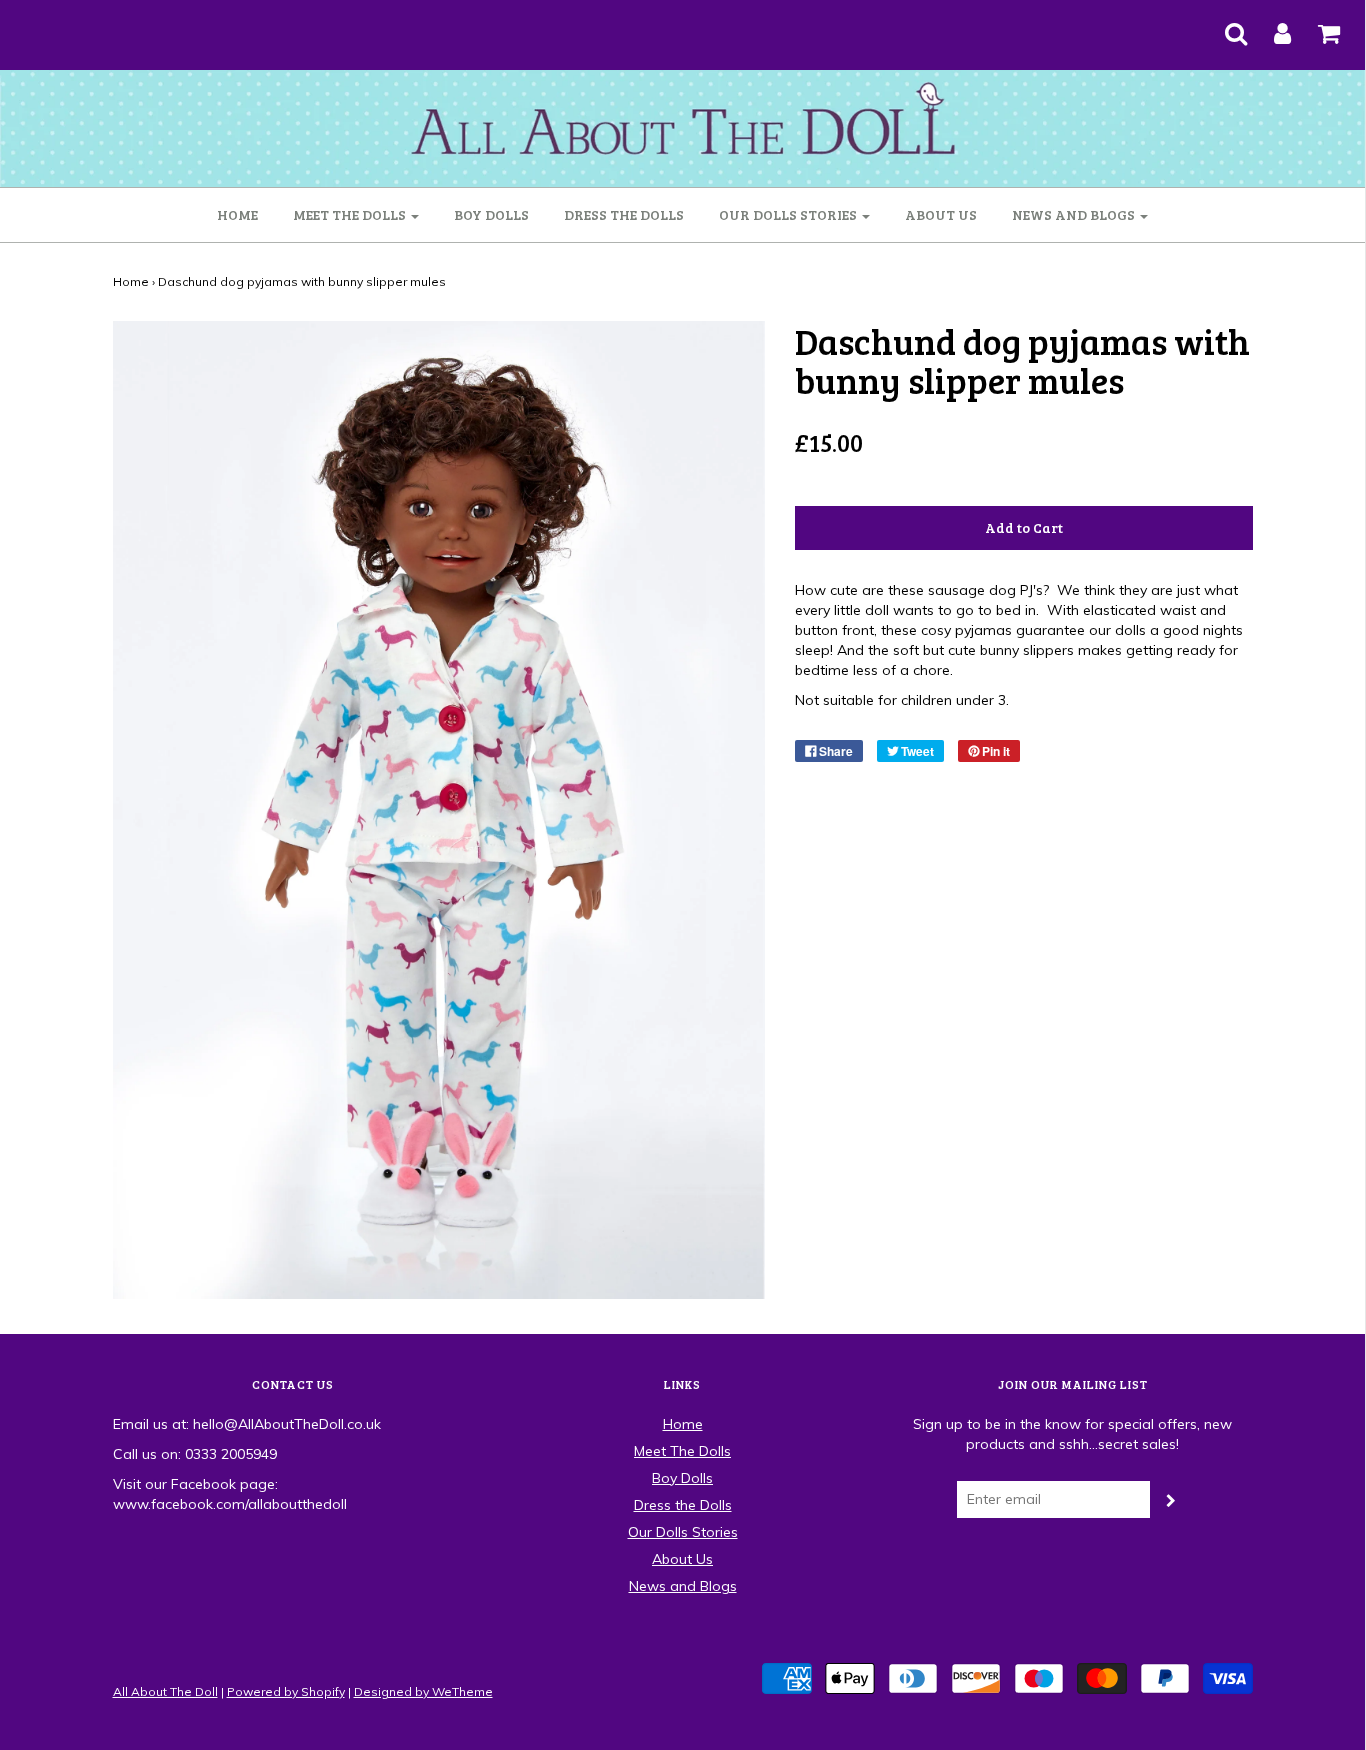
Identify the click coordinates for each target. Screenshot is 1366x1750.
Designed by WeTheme (423, 1691)
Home (237, 214)
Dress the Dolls (624, 214)
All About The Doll (165, 1691)
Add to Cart (1024, 527)
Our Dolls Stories (683, 1532)
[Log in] (1270, 27)
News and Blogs (683, 1586)
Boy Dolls (491, 214)
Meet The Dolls (682, 1451)
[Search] (1223, 27)
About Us (941, 214)
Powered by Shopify (286, 1691)
